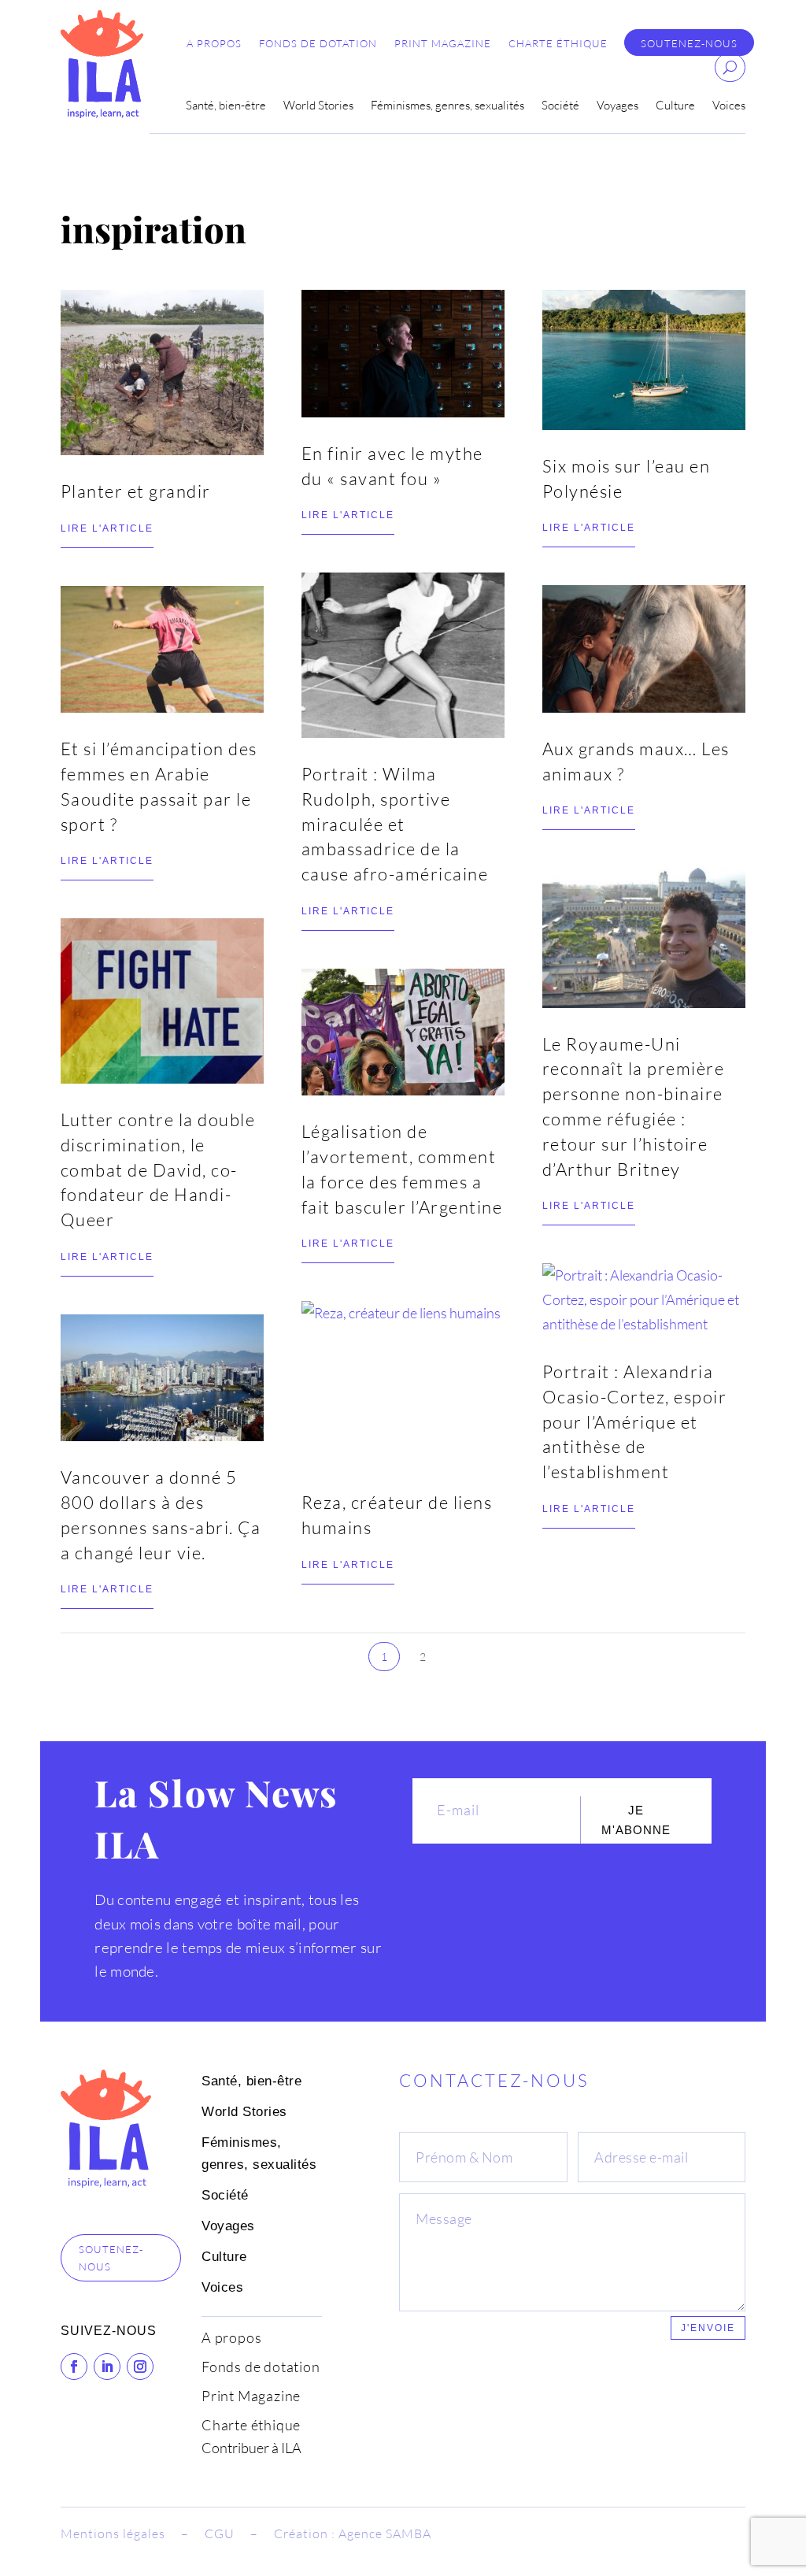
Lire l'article (107, 528)
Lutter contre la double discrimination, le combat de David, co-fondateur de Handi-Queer (158, 1169)
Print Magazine (443, 44)
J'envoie (708, 2328)
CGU (220, 2533)
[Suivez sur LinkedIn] (107, 2367)
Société (560, 106)
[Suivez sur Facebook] (74, 2367)
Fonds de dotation (318, 44)
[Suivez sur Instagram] (140, 2367)
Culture (675, 106)
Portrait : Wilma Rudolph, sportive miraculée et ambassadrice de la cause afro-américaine (395, 824)
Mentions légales (113, 2533)
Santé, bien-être (226, 106)
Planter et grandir (136, 491)
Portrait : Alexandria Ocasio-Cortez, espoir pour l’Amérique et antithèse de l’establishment (635, 1421)
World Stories (318, 106)
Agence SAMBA (385, 2533)
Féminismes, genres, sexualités (447, 106)
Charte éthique (558, 44)
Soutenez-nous (689, 44)
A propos (214, 44)
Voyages (617, 106)
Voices (729, 106)
